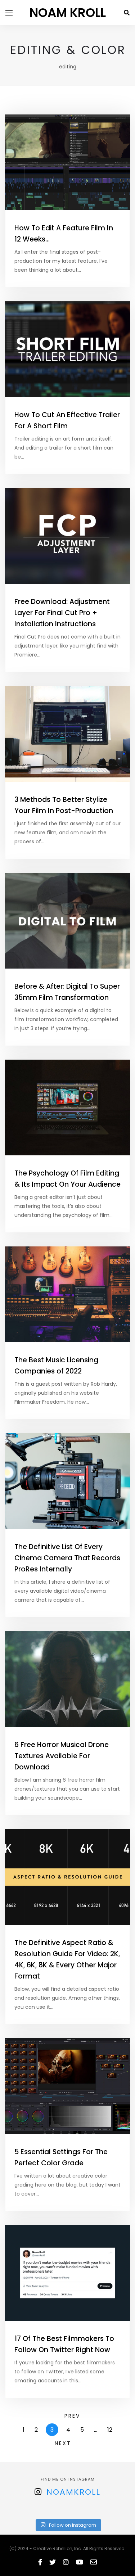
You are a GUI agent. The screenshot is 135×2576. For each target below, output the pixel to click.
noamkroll (73, 2492)
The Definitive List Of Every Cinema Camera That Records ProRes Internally (67, 1558)
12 (110, 2430)
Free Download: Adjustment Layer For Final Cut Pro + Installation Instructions (62, 613)
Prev (72, 2416)
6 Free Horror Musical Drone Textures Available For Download (62, 1756)
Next (63, 2443)
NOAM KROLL (68, 13)
